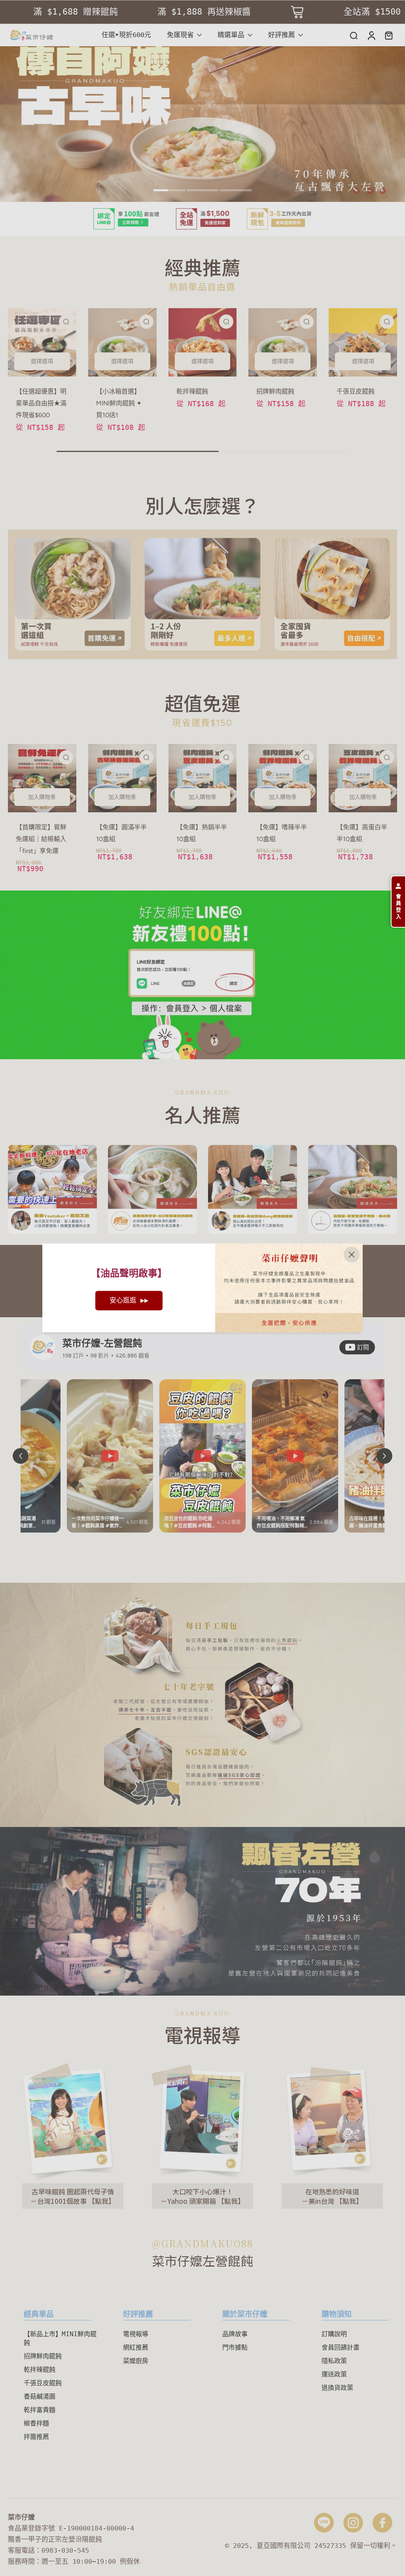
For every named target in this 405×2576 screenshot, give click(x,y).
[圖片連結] (73, 594)
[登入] (371, 35)
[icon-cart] (388, 35)
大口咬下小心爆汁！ (203, 2191)
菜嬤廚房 (136, 2361)
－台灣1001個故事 (59, 2200)
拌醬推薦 (36, 2437)
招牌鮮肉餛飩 (275, 391)
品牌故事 (235, 2334)
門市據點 (235, 2347)
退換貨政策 (337, 2388)
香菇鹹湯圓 (40, 2396)
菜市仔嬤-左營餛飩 (102, 1343)
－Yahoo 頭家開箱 (189, 2200)
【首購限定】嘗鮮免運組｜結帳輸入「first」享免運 (41, 839)
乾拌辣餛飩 (192, 391)
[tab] (169, 191)
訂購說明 (334, 2334)
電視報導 (136, 2334)
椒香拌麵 (36, 2423)
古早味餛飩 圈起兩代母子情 (73, 2191)
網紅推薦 (136, 2347)
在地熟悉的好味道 (332, 2191)
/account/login (28, 895)
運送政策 (334, 2374)
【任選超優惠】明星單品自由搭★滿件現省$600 (41, 403)
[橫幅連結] (202, 219)
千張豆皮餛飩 (356, 391)
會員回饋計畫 (341, 2347)
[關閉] (352, 1254)
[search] (354, 35)
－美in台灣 (319, 2200)
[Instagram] (353, 2523)
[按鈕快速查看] (66, 322)
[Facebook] (382, 2523)
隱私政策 (334, 2361)
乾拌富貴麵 (40, 2410)
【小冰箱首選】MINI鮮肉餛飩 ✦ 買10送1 (119, 403)
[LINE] (324, 2523)
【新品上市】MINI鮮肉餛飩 (60, 2338)
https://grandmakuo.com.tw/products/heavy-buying (93, 51)
